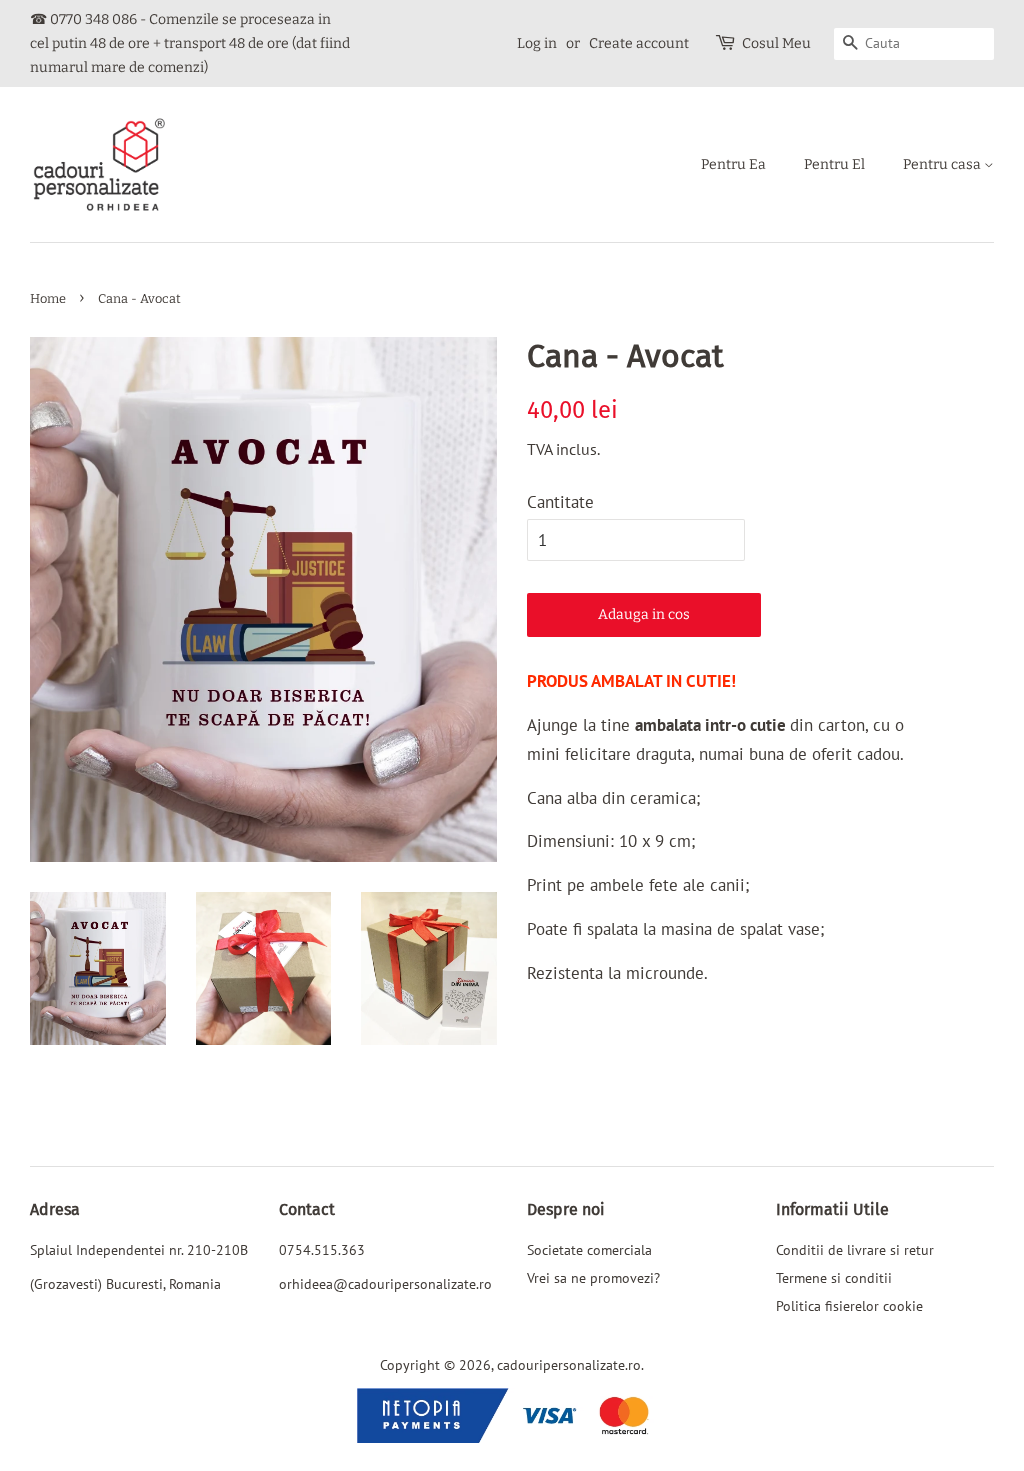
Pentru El (834, 164)
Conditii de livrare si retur (855, 1249)
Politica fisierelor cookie (849, 1305)
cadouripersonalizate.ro (569, 1364)
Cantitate (560, 502)
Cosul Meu (776, 43)
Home (48, 298)
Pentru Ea (733, 164)
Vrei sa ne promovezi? (593, 1277)
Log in (537, 43)
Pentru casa (943, 164)
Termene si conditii (834, 1277)
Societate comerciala (589, 1249)
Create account (639, 43)
